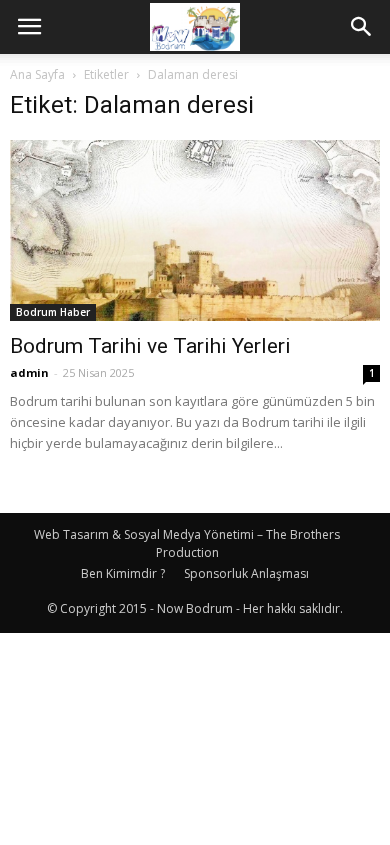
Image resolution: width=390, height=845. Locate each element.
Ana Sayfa (37, 74)
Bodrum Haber (53, 312)
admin (29, 372)
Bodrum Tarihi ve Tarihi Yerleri (150, 346)
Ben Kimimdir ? (123, 573)
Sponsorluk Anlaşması (246, 573)
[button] (362, 27)
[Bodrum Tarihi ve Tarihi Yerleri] (195, 230)
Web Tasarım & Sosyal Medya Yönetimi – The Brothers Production (187, 543)
